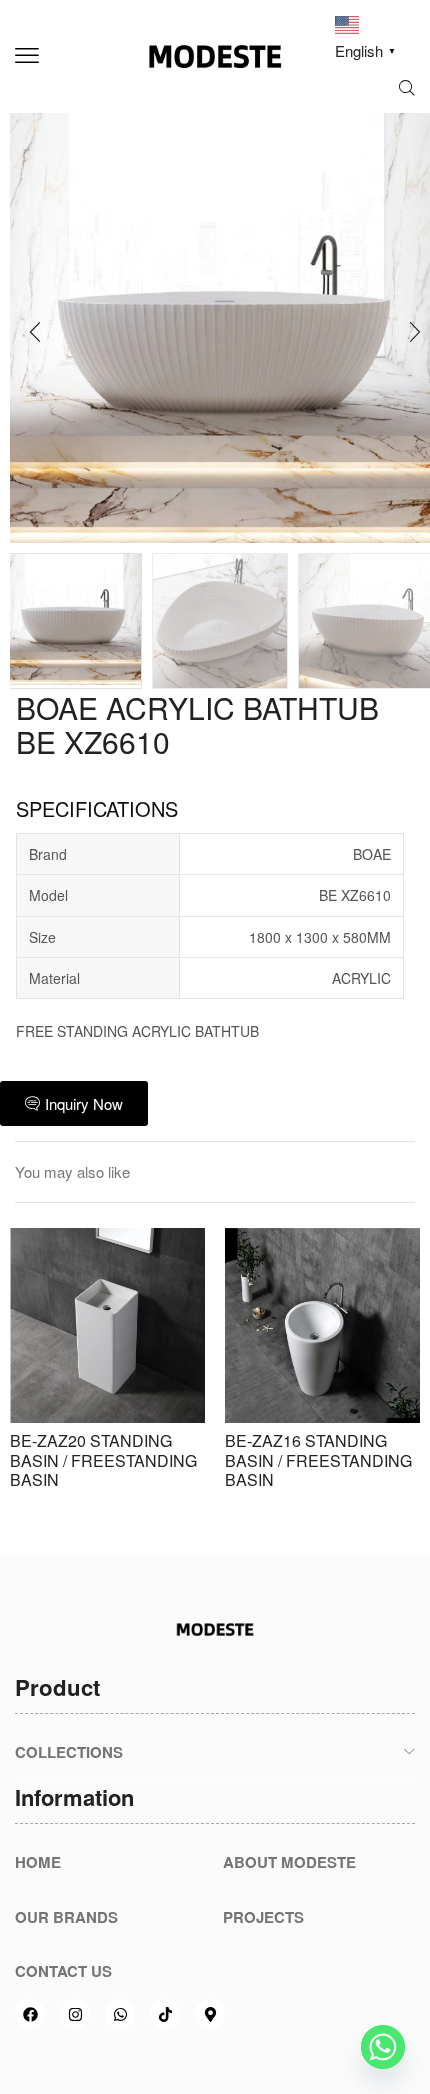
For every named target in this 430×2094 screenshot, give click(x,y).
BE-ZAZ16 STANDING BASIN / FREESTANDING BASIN (318, 1460)
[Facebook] (30, 2014)
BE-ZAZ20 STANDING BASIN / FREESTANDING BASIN (103, 1460)
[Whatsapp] (120, 2014)
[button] (27, 56)
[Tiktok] (165, 2014)
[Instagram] (75, 2014)
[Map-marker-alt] (210, 2014)
